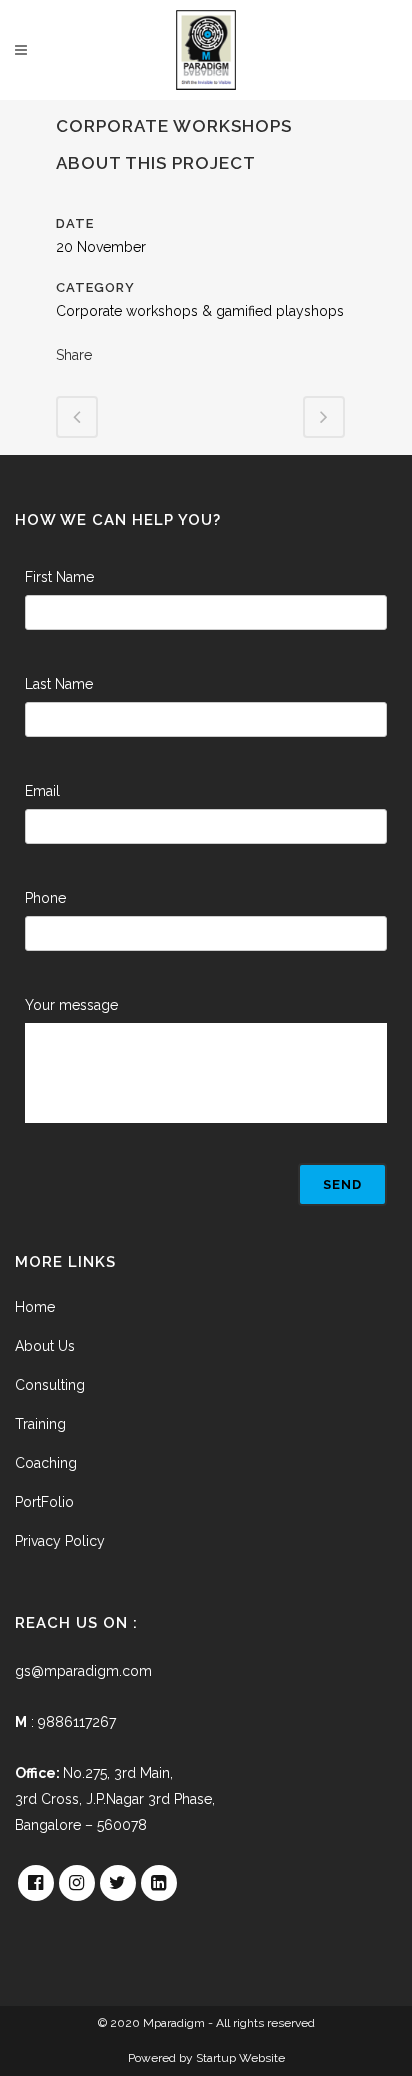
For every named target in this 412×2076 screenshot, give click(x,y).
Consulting (50, 1385)
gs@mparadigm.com (83, 1671)
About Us (45, 1346)
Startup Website (240, 2058)
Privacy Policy (60, 1541)
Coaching (46, 1463)
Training (40, 1424)
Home (35, 1307)
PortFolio (44, 1502)
